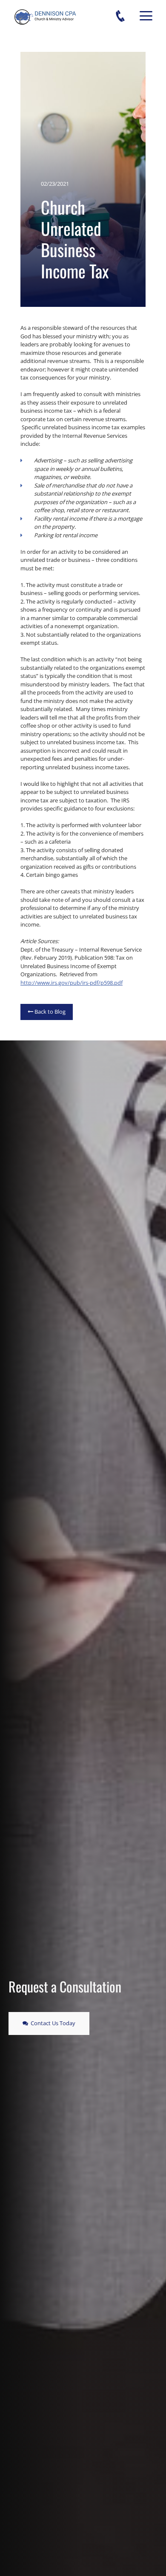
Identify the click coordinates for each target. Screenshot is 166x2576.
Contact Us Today (49, 2023)
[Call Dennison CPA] (127, 16)
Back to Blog (47, 1012)
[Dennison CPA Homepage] (46, 23)
